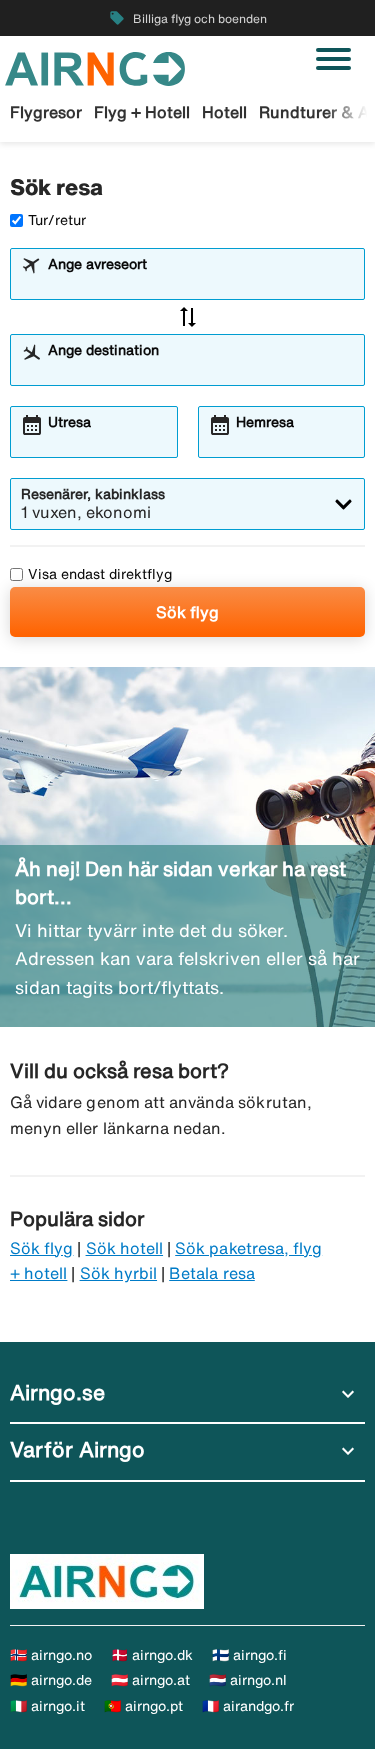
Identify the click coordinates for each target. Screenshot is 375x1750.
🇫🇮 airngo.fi (249, 1655)
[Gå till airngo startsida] (95, 67)
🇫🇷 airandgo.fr (248, 1706)
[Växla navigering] (333, 59)
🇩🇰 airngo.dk (152, 1655)
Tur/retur (57, 220)
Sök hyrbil (119, 1273)
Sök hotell (125, 1248)
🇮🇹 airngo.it (47, 1706)
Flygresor (46, 112)
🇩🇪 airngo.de (51, 1680)
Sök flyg (187, 612)
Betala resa (212, 1273)
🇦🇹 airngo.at (150, 1680)
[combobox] (200, 283)
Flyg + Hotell (142, 112)
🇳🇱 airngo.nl (248, 1680)
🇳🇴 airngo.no (51, 1655)
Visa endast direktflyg (100, 574)
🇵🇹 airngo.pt (143, 1706)
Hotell (224, 112)
